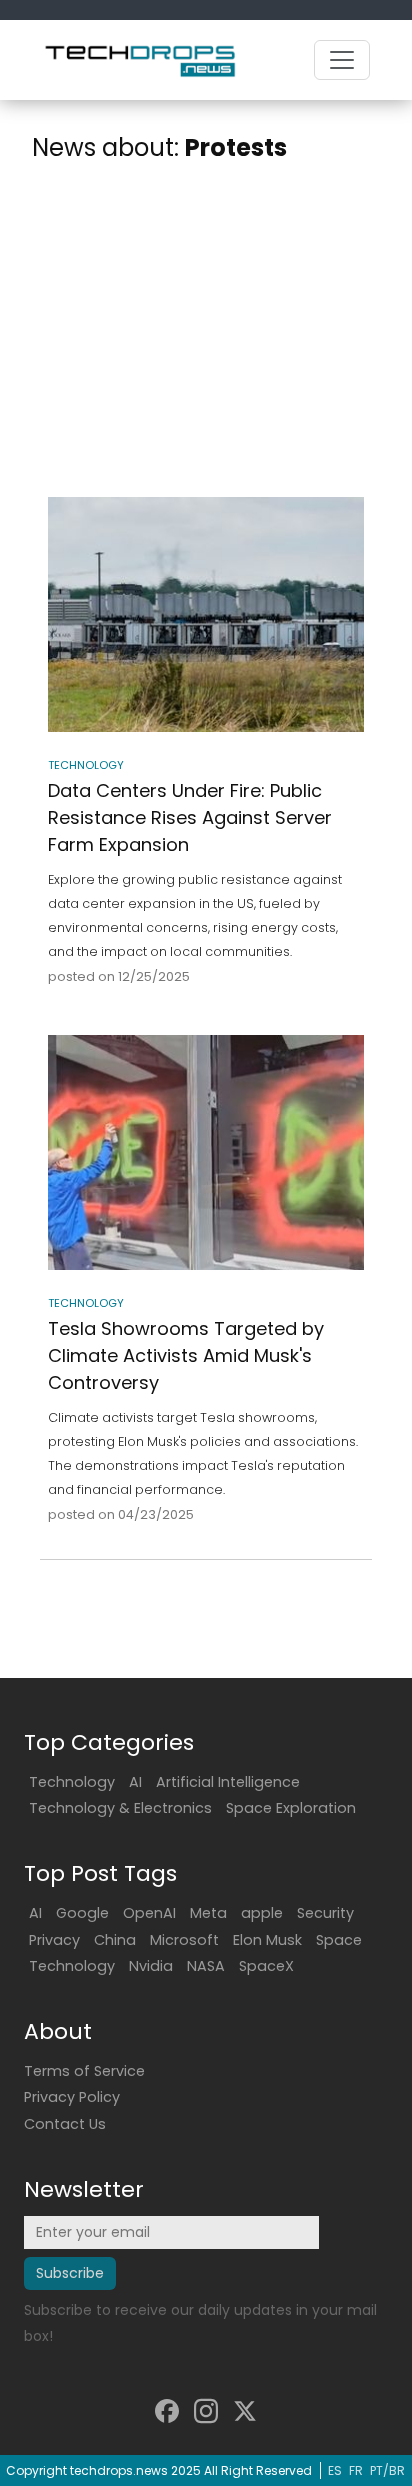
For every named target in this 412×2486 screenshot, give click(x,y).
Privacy (54, 1940)
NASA (206, 1966)
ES (335, 2470)
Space (339, 1940)
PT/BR (387, 2470)
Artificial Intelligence (228, 1782)
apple (262, 1913)
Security (325, 1913)
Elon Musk (267, 1940)
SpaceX (266, 1966)
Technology (72, 1782)
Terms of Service (84, 2071)
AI (135, 1782)
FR (356, 2470)
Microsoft (184, 1940)
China (115, 1940)
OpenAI (149, 1913)
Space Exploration (291, 1808)
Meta (208, 1913)
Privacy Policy (72, 2097)
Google (82, 1913)
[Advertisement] (206, 333)
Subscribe (70, 2273)
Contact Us (65, 2124)
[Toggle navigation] (342, 60)
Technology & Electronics (120, 1808)
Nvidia (151, 1966)
